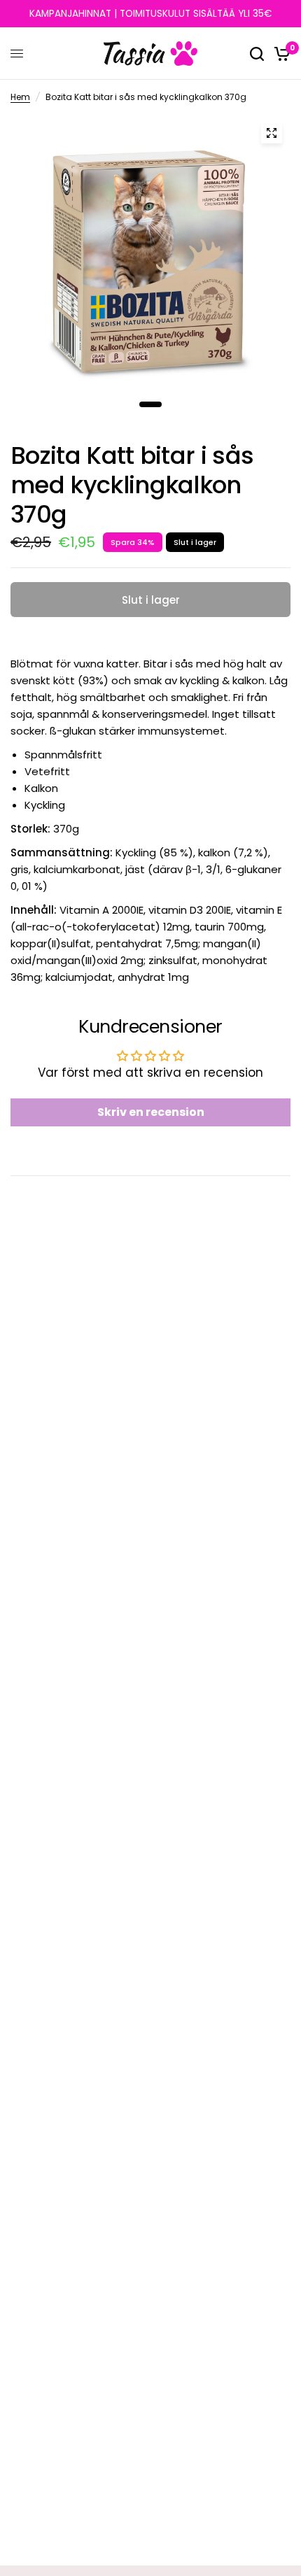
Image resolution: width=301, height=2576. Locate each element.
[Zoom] (272, 133)
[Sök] (257, 54)
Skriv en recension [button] (151, 1112)
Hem (20, 97)
